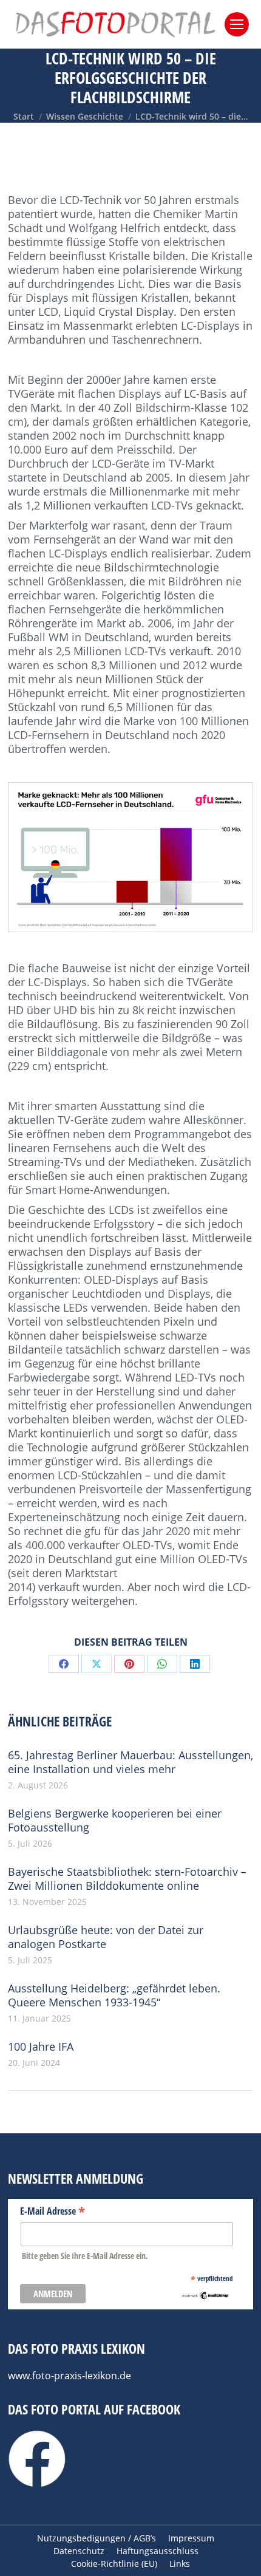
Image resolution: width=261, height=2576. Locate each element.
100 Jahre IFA (41, 2047)
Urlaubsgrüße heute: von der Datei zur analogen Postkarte (106, 1937)
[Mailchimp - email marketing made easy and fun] (205, 2297)
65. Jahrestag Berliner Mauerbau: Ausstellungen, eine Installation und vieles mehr (130, 1762)
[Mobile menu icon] (237, 24)
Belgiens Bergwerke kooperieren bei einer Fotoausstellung (115, 1821)
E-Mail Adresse (53, 2210)
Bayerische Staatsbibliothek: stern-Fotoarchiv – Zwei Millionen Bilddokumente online (127, 1879)
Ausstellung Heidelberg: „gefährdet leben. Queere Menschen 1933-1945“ (114, 1995)
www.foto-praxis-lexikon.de (69, 2376)
